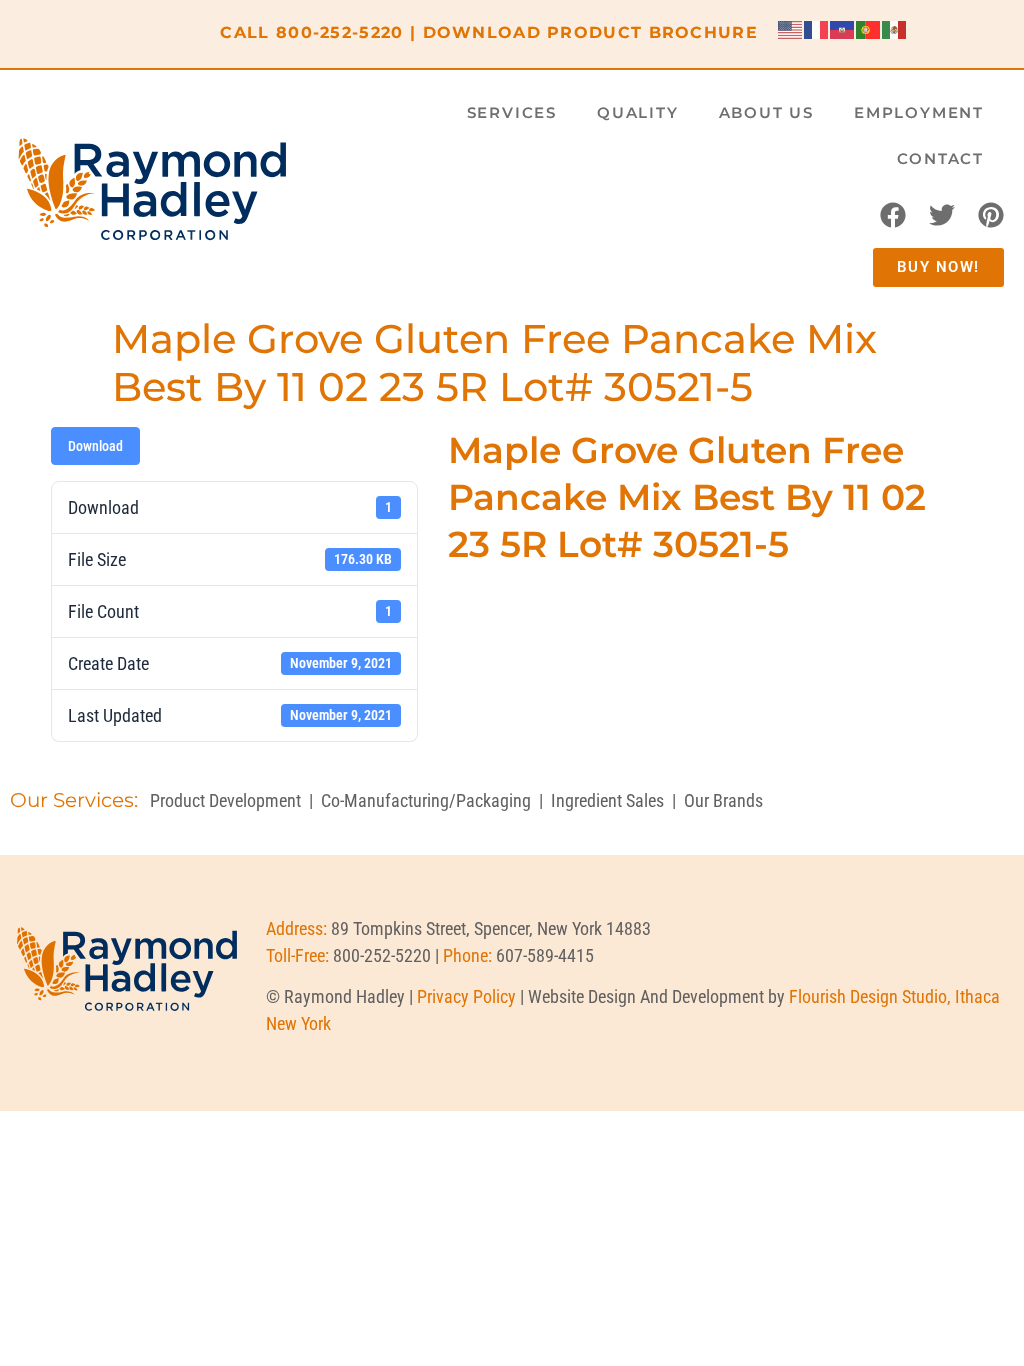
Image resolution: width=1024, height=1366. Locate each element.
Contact (940, 158)
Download (95, 446)
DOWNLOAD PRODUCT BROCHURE (591, 32)
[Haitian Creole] (843, 28)
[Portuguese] (869, 28)
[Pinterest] (991, 215)
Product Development (225, 800)
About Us (766, 112)
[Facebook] (893, 215)
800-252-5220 (340, 32)
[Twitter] (942, 215)
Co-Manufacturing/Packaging (426, 800)
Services (512, 112)
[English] (791, 28)
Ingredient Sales (607, 800)
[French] (817, 28)
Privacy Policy (466, 996)
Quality (638, 112)
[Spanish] (895, 28)
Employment (919, 112)
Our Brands (723, 800)
